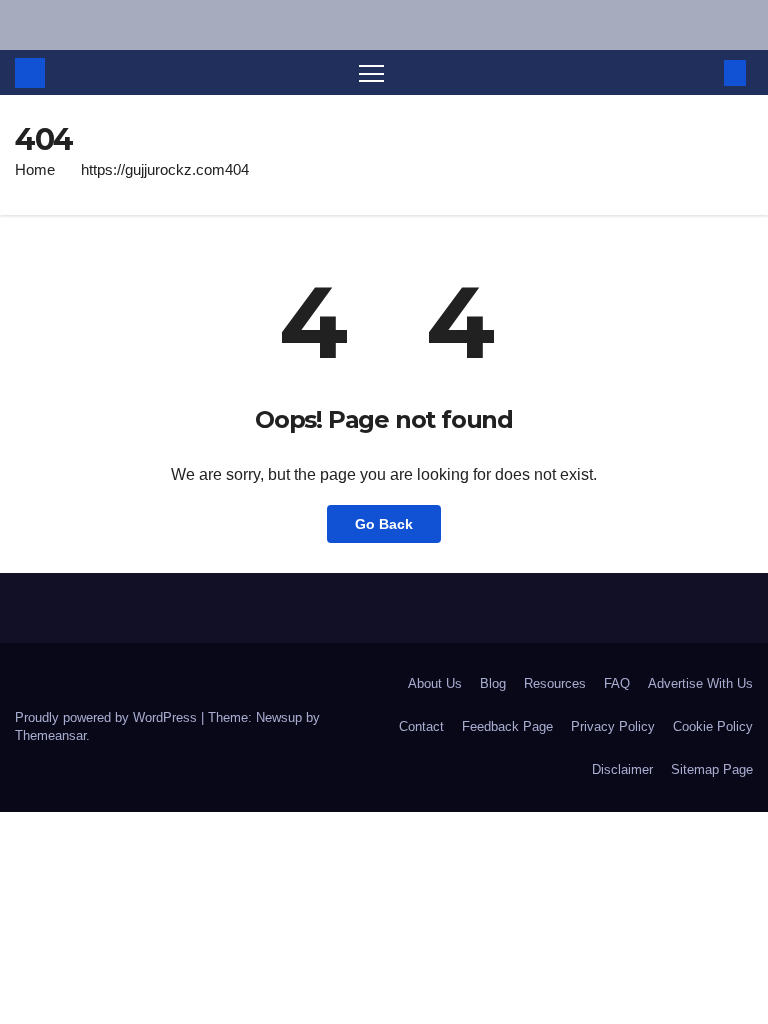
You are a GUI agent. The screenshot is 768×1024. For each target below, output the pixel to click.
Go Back (384, 524)
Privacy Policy (613, 726)
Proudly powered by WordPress (108, 717)
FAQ (617, 683)
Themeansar (50, 735)
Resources (555, 683)
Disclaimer (622, 769)
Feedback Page (507, 726)
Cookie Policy (713, 726)
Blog (493, 683)
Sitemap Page (712, 769)
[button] (703, 72)
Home (35, 169)
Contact (421, 726)
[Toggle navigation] (371, 72)
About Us (435, 683)
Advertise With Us (700, 683)
